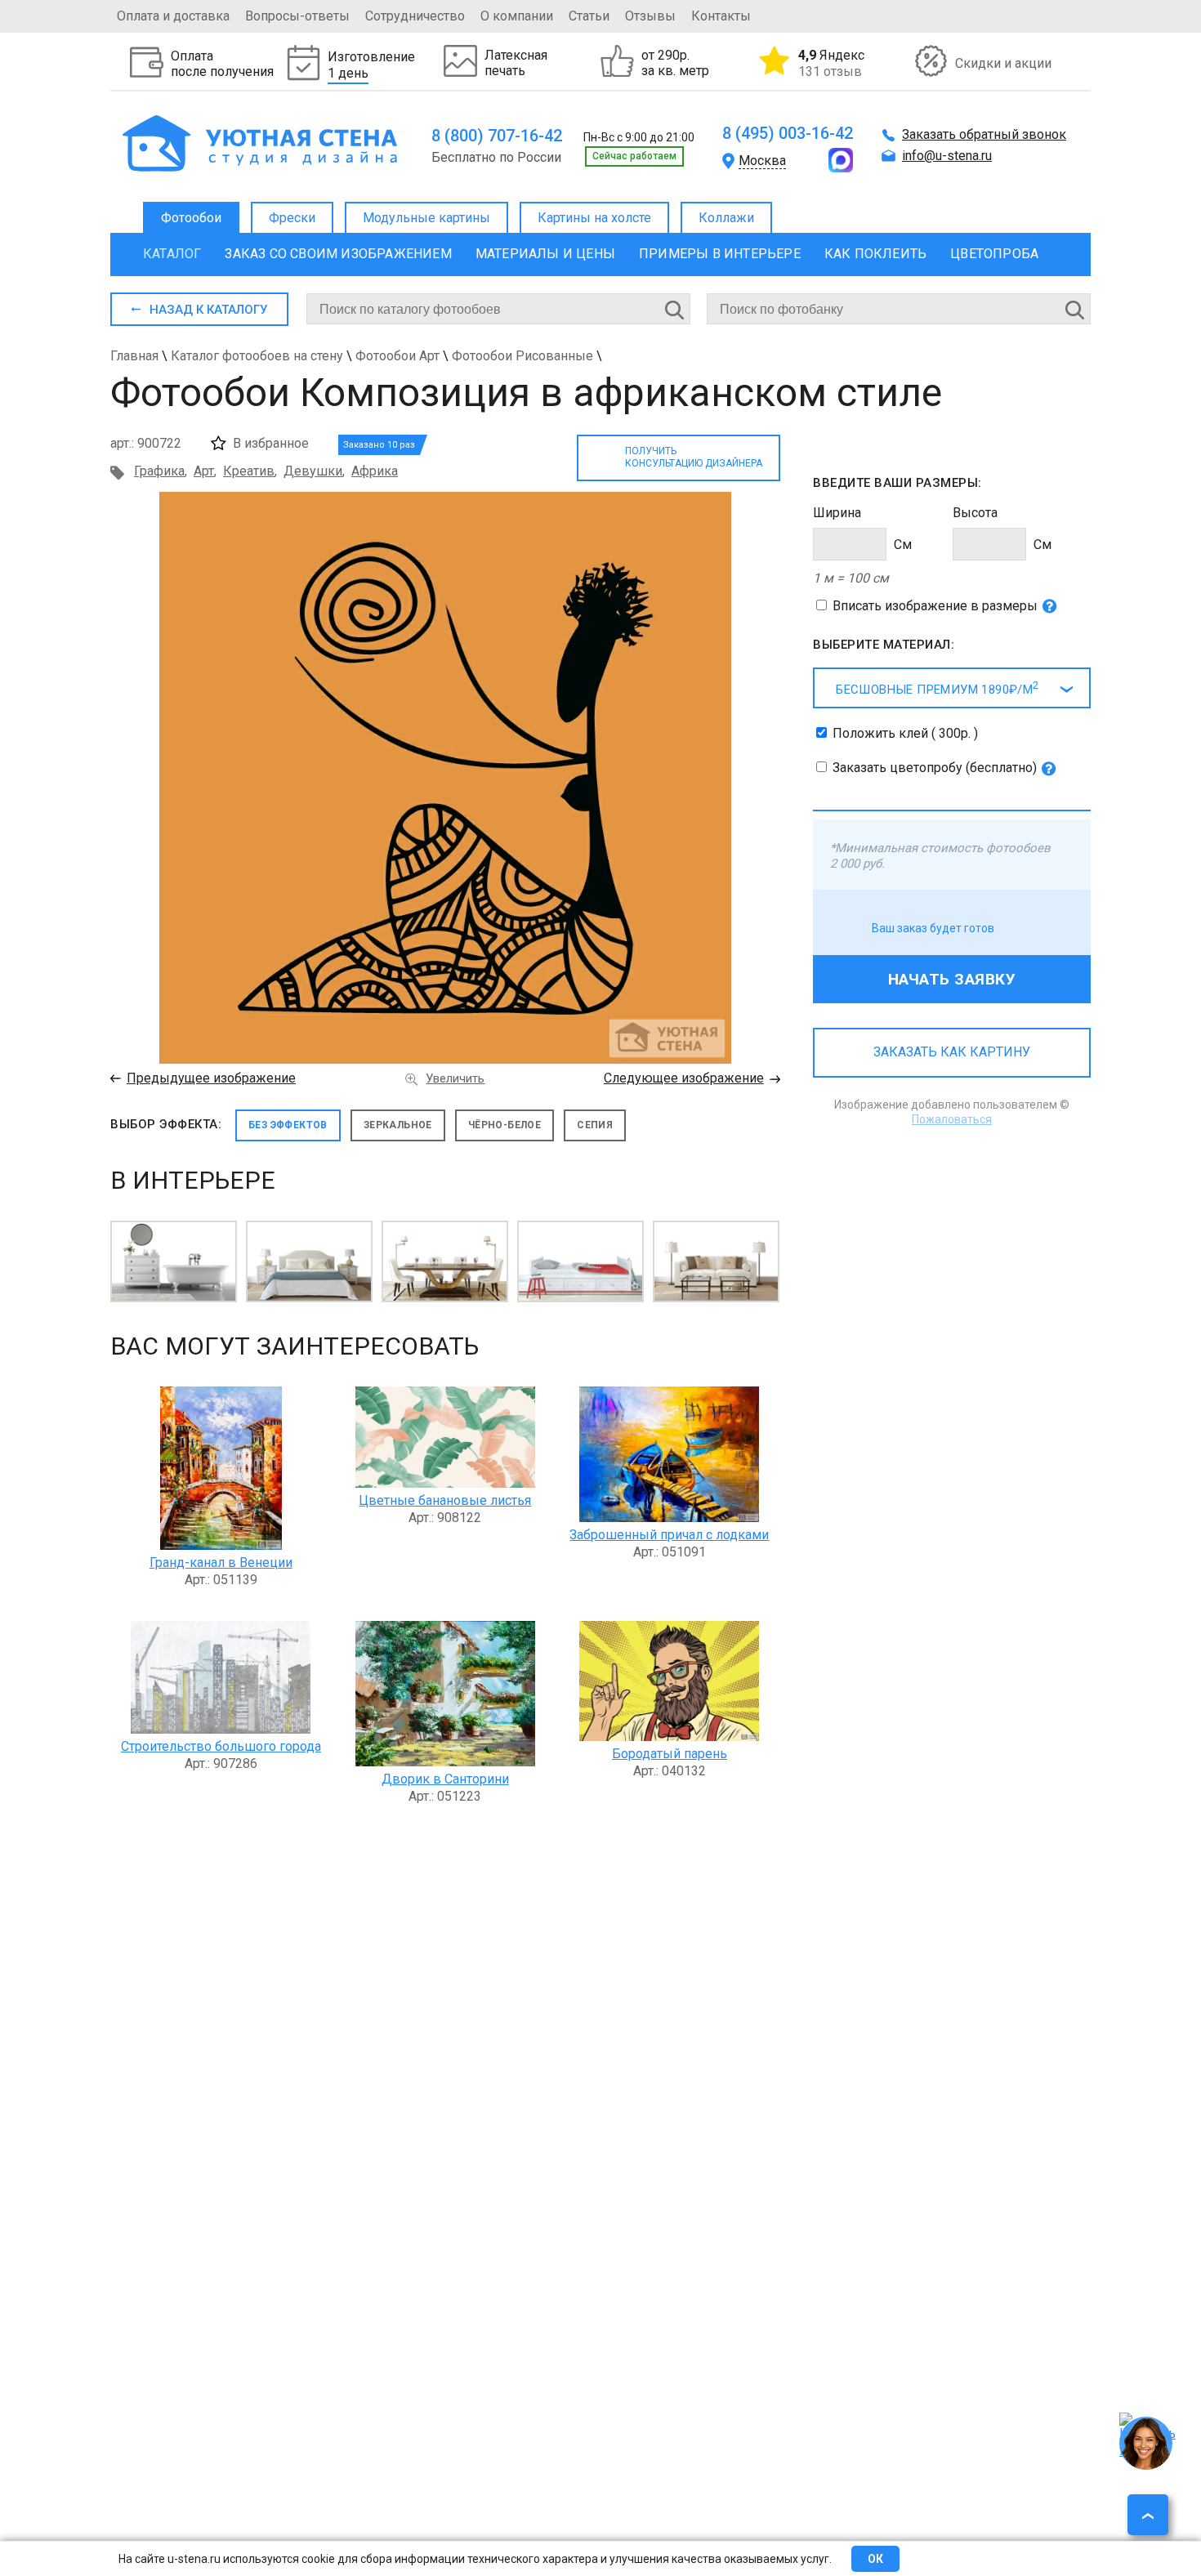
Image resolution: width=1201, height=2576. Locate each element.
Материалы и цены (545, 254)
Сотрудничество (415, 16)
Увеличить (455, 1078)
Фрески (292, 218)
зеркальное (398, 1125)
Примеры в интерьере (720, 254)
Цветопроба (994, 254)
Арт (204, 471)
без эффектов (288, 1125)
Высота (975, 513)
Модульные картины (426, 218)
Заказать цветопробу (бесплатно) (935, 768)
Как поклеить (875, 254)
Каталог (172, 254)
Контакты (721, 16)
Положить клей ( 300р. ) (905, 733)
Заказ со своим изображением (338, 254)
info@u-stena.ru (947, 156)
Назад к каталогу (208, 310)
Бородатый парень (670, 1754)
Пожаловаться (952, 1119)
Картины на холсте (594, 218)
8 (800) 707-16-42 (497, 136)
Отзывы (650, 16)
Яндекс (831, 63)
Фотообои (191, 218)
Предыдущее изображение (211, 1078)
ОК (875, 2559)
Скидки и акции (1003, 63)
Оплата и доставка (173, 16)
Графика (159, 471)
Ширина (837, 513)
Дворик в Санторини (445, 1779)
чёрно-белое (505, 1125)
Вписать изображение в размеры (935, 606)
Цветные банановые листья (445, 1500)
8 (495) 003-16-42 (788, 133)
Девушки (313, 471)
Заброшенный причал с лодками (669, 1535)
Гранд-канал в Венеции (221, 1563)
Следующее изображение (684, 1078)
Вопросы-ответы (297, 16)
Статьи (589, 16)
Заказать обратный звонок (984, 134)
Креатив (249, 471)
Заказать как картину (952, 1052)
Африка (375, 471)
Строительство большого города (221, 1746)
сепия (595, 1125)
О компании (517, 16)
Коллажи (726, 218)
